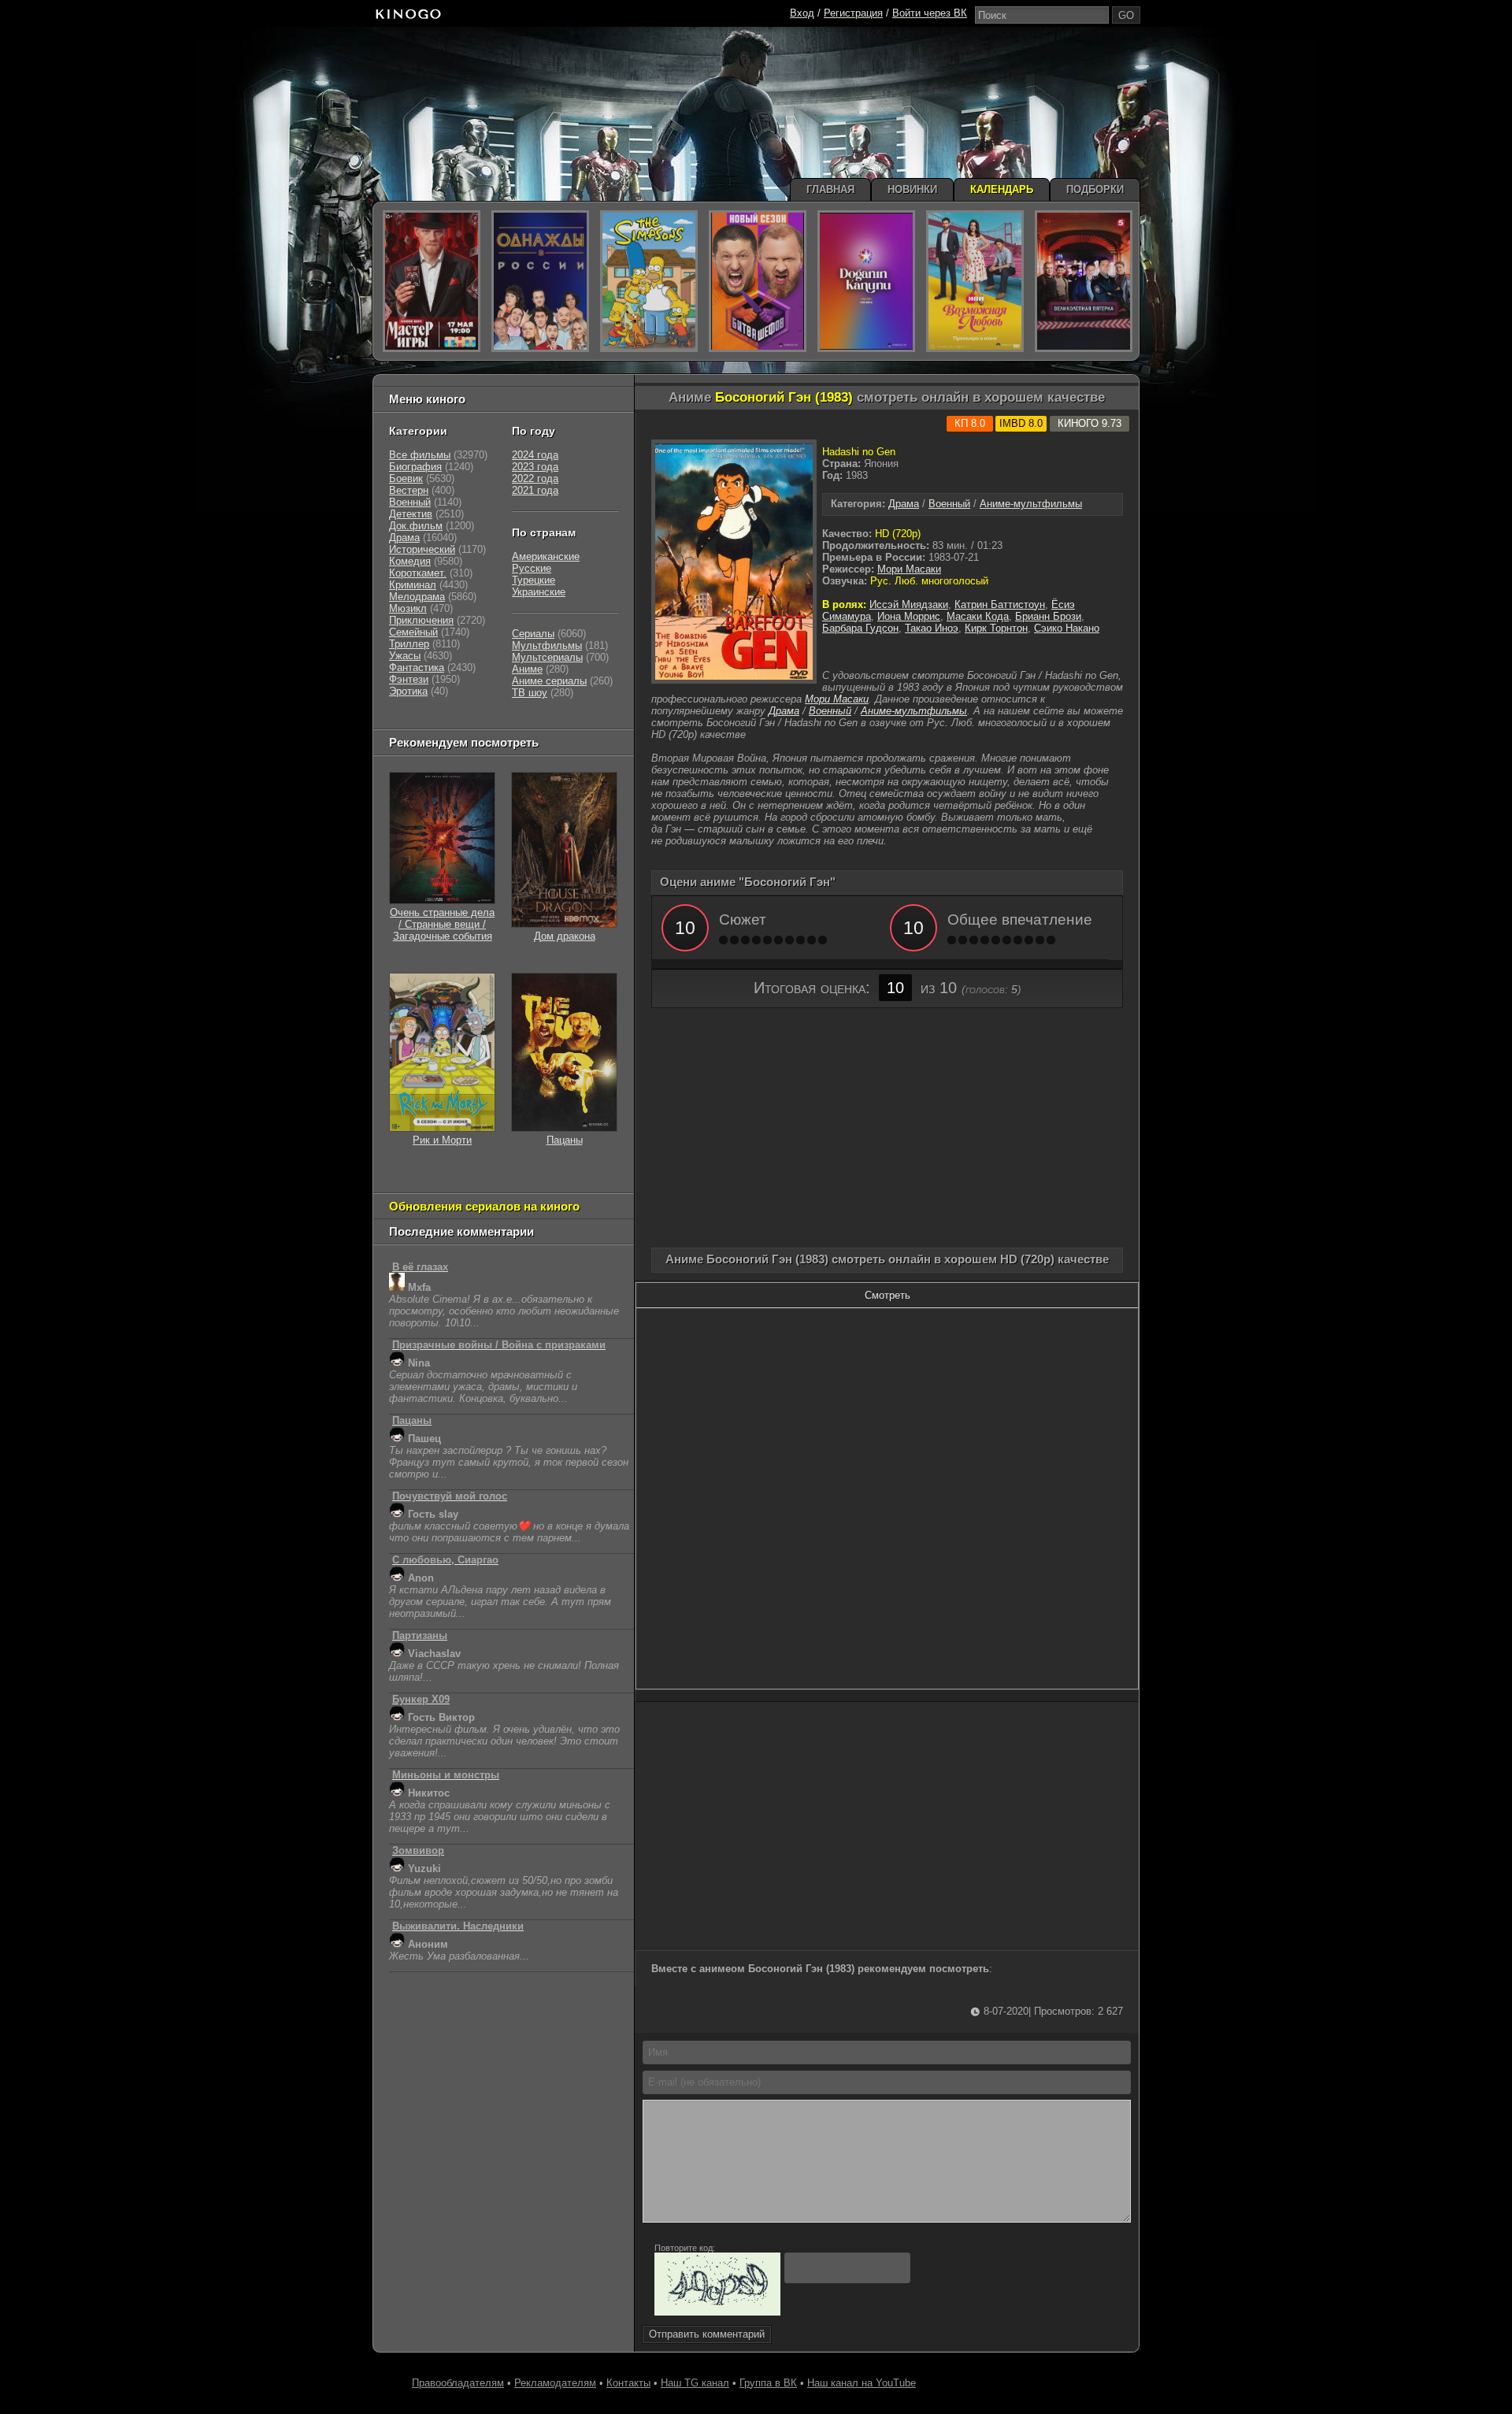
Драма (904, 504)
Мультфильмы (547, 645)
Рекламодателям (555, 2383)
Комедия (410, 561)
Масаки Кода (978, 616)
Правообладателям (458, 2383)
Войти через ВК (930, 13)
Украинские (539, 592)
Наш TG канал (695, 2383)
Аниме (527, 669)
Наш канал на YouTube (862, 2383)
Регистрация (853, 13)
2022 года (535, 478)
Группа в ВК (768, 2383)
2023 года (535, 467)
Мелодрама (417, 597)
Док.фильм (416, 526)
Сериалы (533, 634)
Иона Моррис (909, 616)
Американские (546, 556)
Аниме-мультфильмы (1031, 504)
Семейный (413, 632)
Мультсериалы (547, 657)
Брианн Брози (1048, 616)
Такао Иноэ (932, 628)
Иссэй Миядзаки (909, 604)
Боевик (406, 478)
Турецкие (534, 580)
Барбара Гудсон (860, 628)
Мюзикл (408, 608)
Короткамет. (418, 573)
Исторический (422, 549)
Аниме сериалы (549, 681)
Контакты (628, 2383)
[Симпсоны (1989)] (649, 281)
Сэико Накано (1067, 628)
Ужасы (405, 656)
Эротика (408, 691)
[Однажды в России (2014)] (540, 281)
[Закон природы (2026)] (866, 281)
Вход (802, 13)
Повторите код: (685, 2248)
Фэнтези (409, 679)
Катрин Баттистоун (1000, 604)
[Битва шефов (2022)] (758, 281)
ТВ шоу (530, 693)
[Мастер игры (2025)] (432, 281)
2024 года (535, 455)
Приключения (421, 620)
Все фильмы (420, 455)
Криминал (413, 585)
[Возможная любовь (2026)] (975, 281)
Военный (949, 504)
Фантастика (417, 667)
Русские (532, 568)
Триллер (409, 644)
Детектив (411, 514)
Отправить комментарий (707, 2334)
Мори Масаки (909, 569)
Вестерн (409, 490)
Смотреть (888, 1295)
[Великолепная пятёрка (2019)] (1084, 281)
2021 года (535, 490)
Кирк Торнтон (996, 628)
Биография (415, 467)
